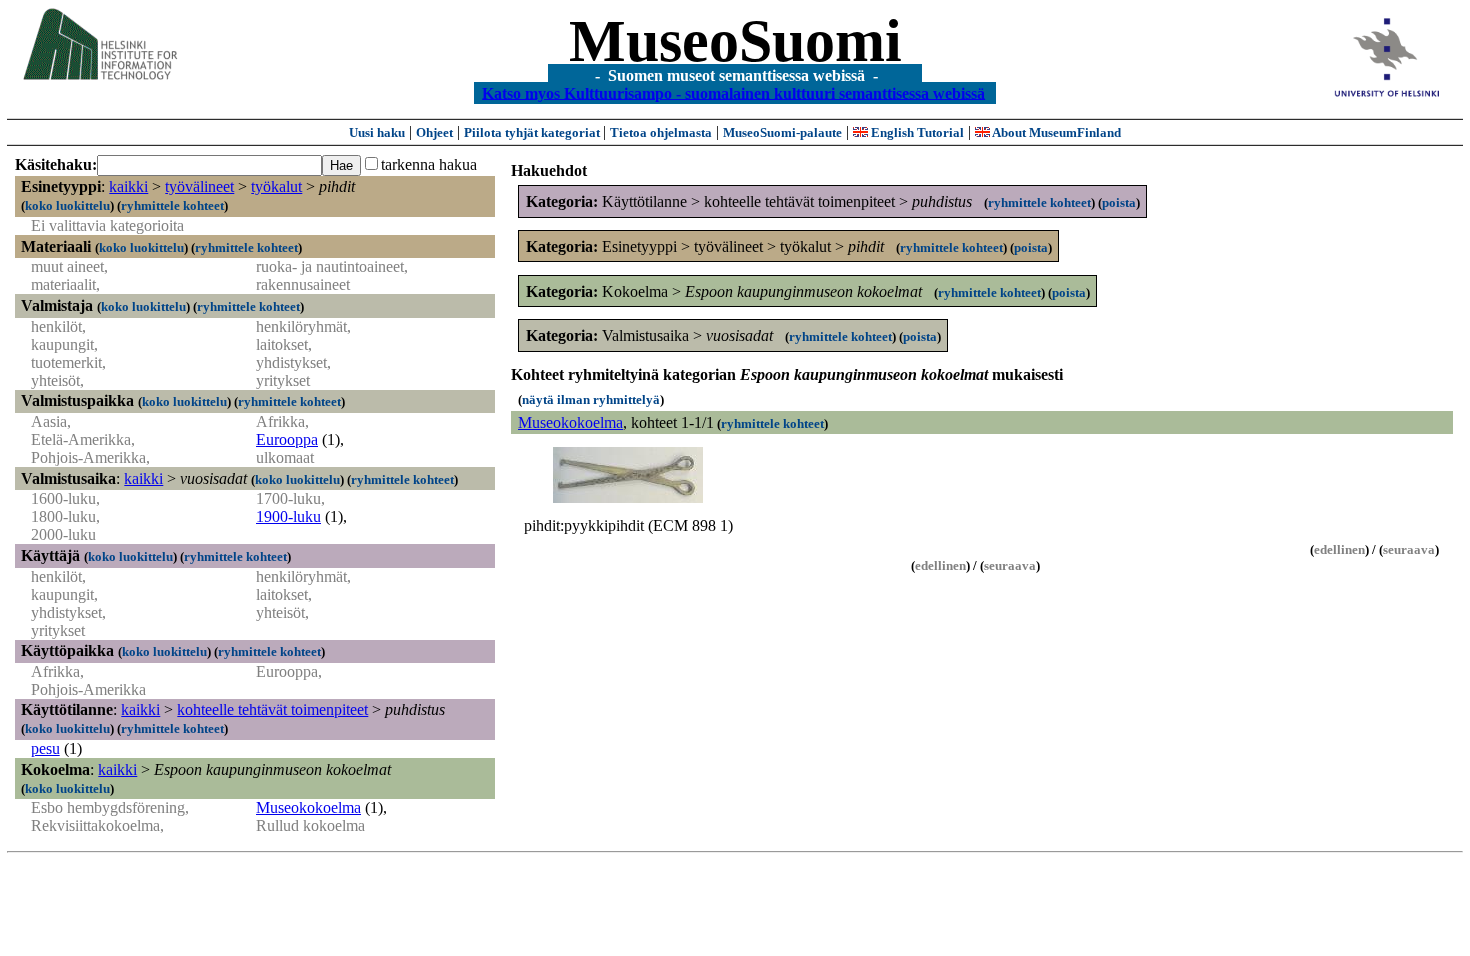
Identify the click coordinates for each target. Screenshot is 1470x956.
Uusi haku (377, 132)
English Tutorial (916, 132)
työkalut (276, 186)
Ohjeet (434, 132)
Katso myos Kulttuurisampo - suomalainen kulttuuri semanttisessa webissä (733, 92)
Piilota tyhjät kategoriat (533, 132)
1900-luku (288, 516)
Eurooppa (287, 439)
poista (1119, 202)
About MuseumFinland (1055, 132)
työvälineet (199, 186)
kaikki (128, 186)
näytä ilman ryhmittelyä (591, 399)
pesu (45, 748)
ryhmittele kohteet (172, 205)
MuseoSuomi (735, 41)
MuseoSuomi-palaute (782, 132)
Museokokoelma (308, 807)
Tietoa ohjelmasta (661, 132)
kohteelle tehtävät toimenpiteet (272, 709)
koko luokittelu (67, 205)
